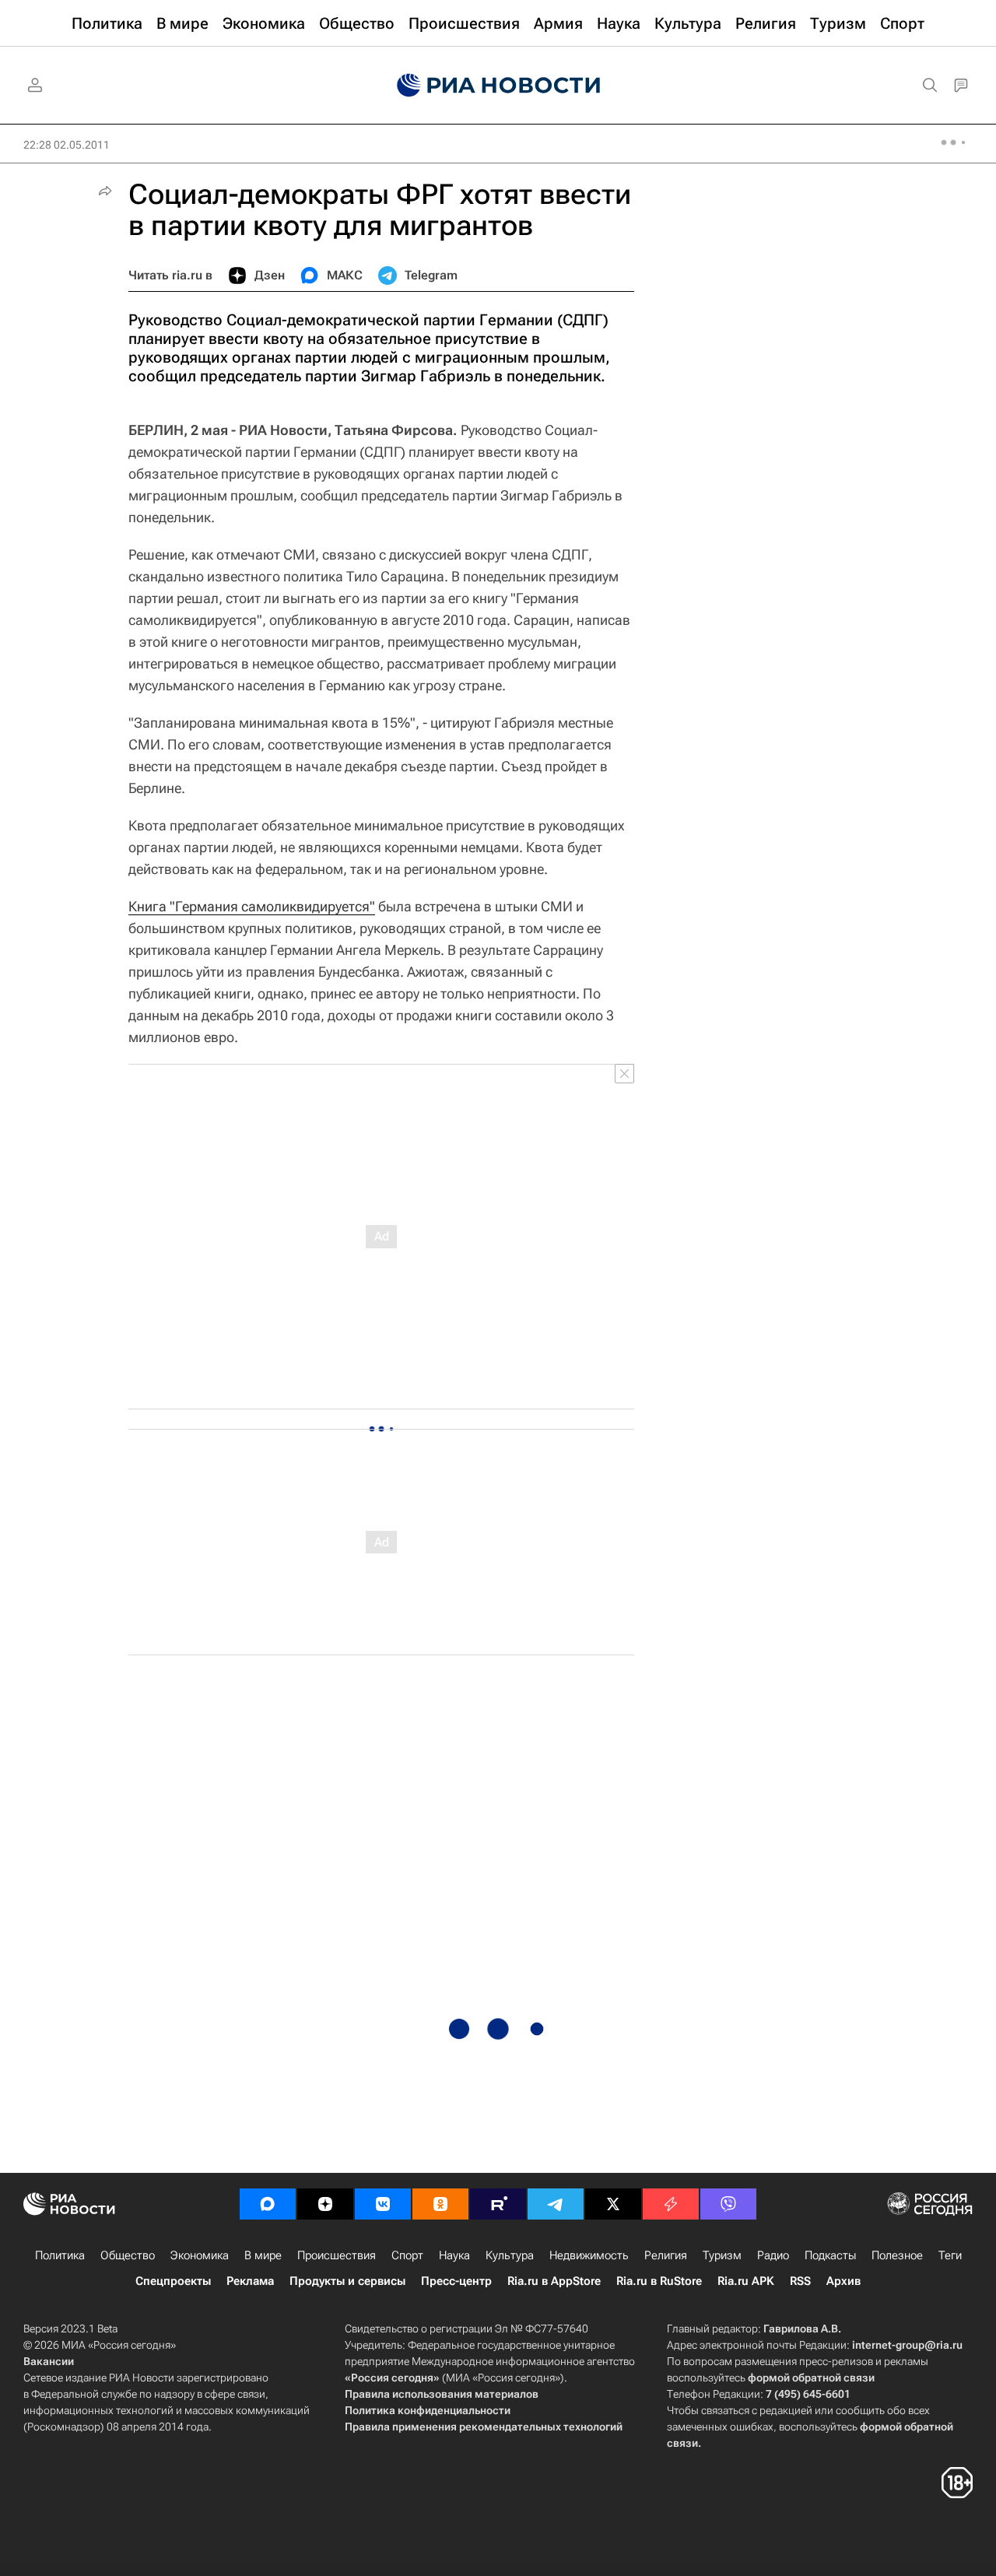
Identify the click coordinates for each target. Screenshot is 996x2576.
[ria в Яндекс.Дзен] (325, 2204)
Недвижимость (589, 2255)
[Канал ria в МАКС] (268, 2204)
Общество (128, 2255)
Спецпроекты (173, 2281)
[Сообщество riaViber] (728, 2204)
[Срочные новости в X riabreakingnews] (671, 2204)
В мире (263, 2255)
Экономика (200, 2255)
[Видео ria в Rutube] (498, 2204)
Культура (510, 2255)
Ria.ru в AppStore (554, 2281)
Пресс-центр (456, 2281)
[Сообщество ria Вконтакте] (383, 2204)
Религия (666, 2255)
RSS (800, 2281)
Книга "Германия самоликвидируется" (252, 906)
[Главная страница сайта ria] (498, 86)
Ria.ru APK (746, 2281)
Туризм (722, 2255)
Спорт (407, 2255)
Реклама (250, 2281)
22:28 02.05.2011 (67, 145)
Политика (60, 2255)
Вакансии (49, 2361)
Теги (950, 2255)
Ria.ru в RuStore (659, 2281)
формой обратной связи (811, 2378)
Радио (773, 2255)
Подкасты (830, 2255)
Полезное (897, 2255)
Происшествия (337, 2255)
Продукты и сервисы (347, 2281)
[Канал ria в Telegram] (556, 2204)
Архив (843, 2281)
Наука (454, 2255)
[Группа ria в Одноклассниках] (440, 2204)
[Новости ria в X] (613, 2204)
